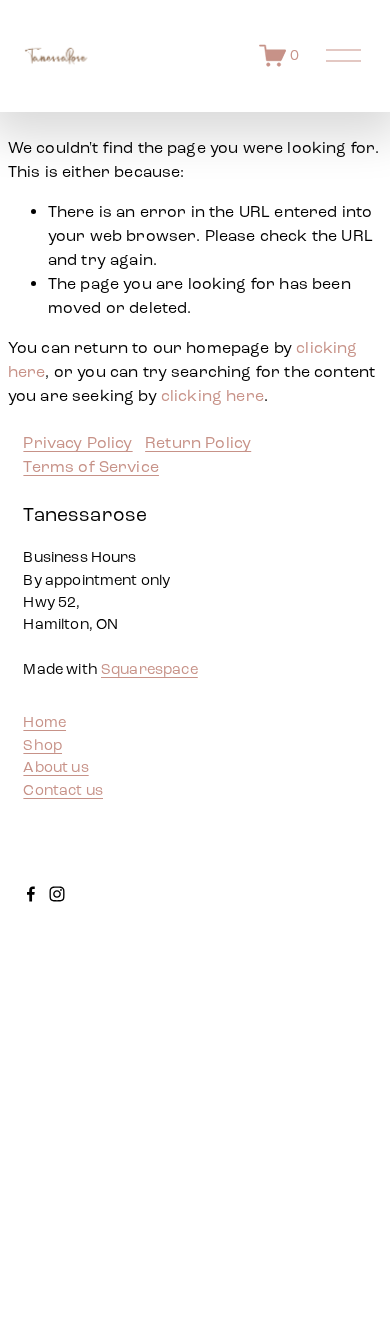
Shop (42, 745)
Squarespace (149, 669)
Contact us (63, 790)
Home (44, 722)
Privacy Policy (77, 442)
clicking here (212, 395)
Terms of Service (91, 466)
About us (55, 767)
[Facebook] (31, 894)
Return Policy (198, 442)
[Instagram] (57, 894)
